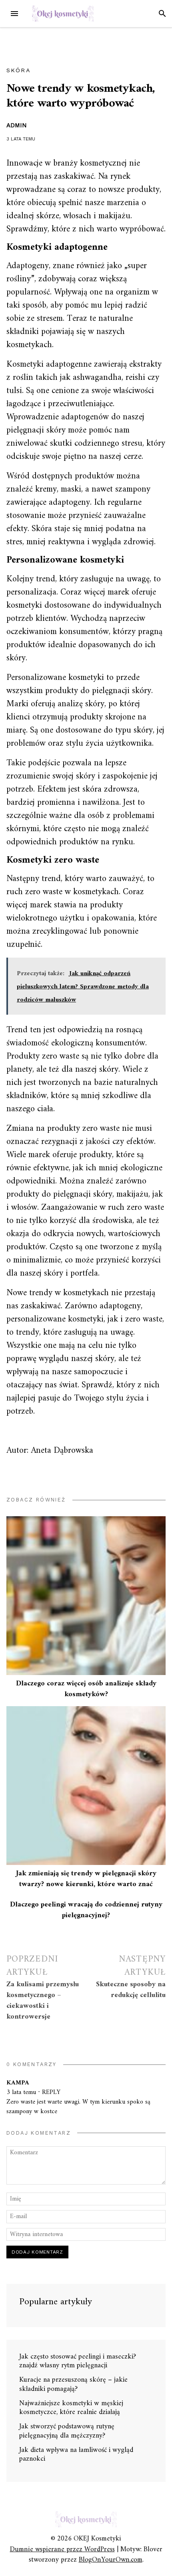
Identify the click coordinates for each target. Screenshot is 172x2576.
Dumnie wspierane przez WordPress (62, 2549)
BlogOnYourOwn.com (111, 2560)
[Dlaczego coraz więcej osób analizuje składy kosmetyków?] (86, 1596)
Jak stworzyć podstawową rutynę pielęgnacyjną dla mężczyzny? (67, 2431)
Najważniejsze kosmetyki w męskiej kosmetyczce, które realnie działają (71, 2408)
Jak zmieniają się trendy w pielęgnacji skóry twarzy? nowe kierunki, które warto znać (86, 1879)
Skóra (19, 70)
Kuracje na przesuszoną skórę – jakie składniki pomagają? (73, 2384)
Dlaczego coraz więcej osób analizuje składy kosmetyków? (86, 1689)
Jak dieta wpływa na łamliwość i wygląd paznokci (76, 2455)
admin (17, 125)
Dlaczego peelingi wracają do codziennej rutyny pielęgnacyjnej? (86, 1910)
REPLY (51, 2092)
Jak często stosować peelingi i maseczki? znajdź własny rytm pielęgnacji (78, 2361)
